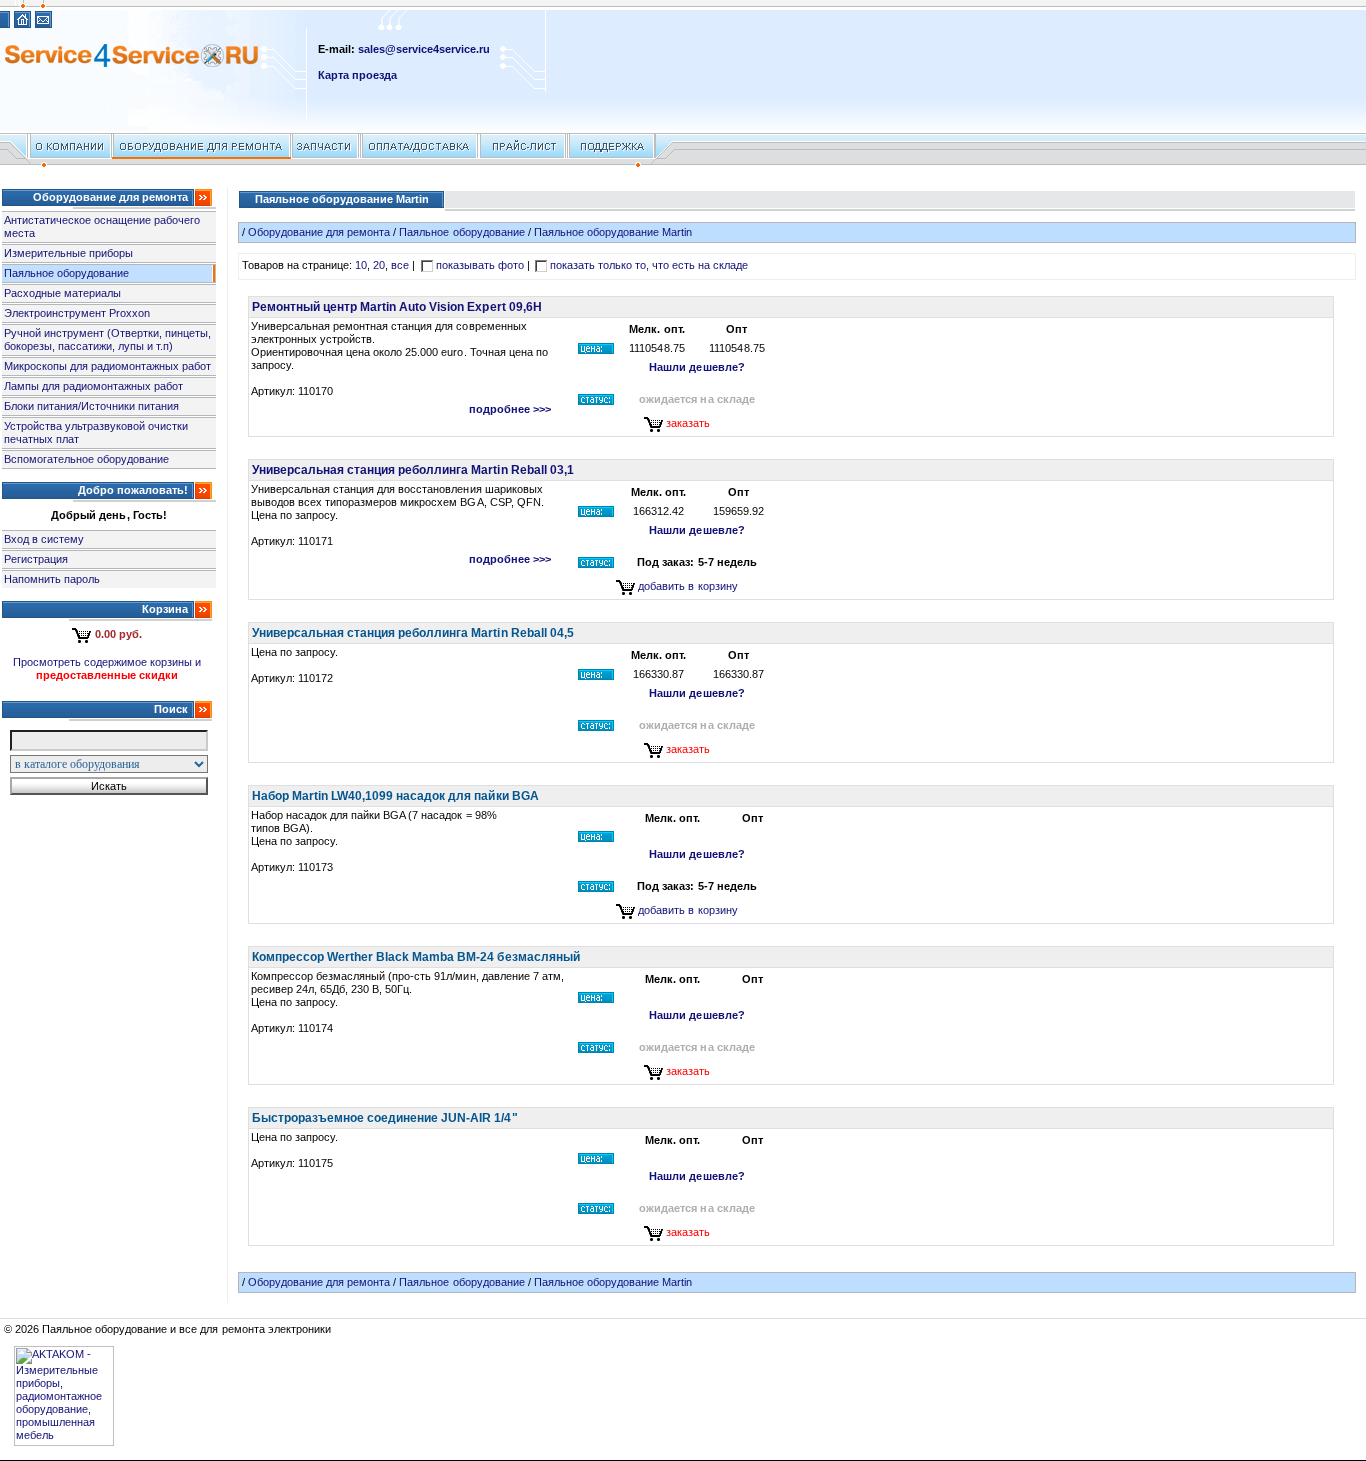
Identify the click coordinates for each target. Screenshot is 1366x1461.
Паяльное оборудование (66, 273)
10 (361, 265)
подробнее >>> (510, 409)
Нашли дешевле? (696, 367)
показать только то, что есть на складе (649, 265)
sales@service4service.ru (424, 49)
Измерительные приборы (68, 253)
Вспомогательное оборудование (86, 459)
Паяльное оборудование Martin (613, 232)
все (400, 265)
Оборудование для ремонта (319, 232)
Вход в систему (44, 539)
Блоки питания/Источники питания (91, 406)
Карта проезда (357, 75)
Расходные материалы (62, 293)
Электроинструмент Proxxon (77, 313)
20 (379, 265)
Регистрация (36, 559)
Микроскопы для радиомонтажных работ (107, 366)
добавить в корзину (687, 586)
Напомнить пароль (52, 579)
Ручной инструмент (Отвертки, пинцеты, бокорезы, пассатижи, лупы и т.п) (108, 339)
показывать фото (480, 265)
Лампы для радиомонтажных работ (93, 386)
